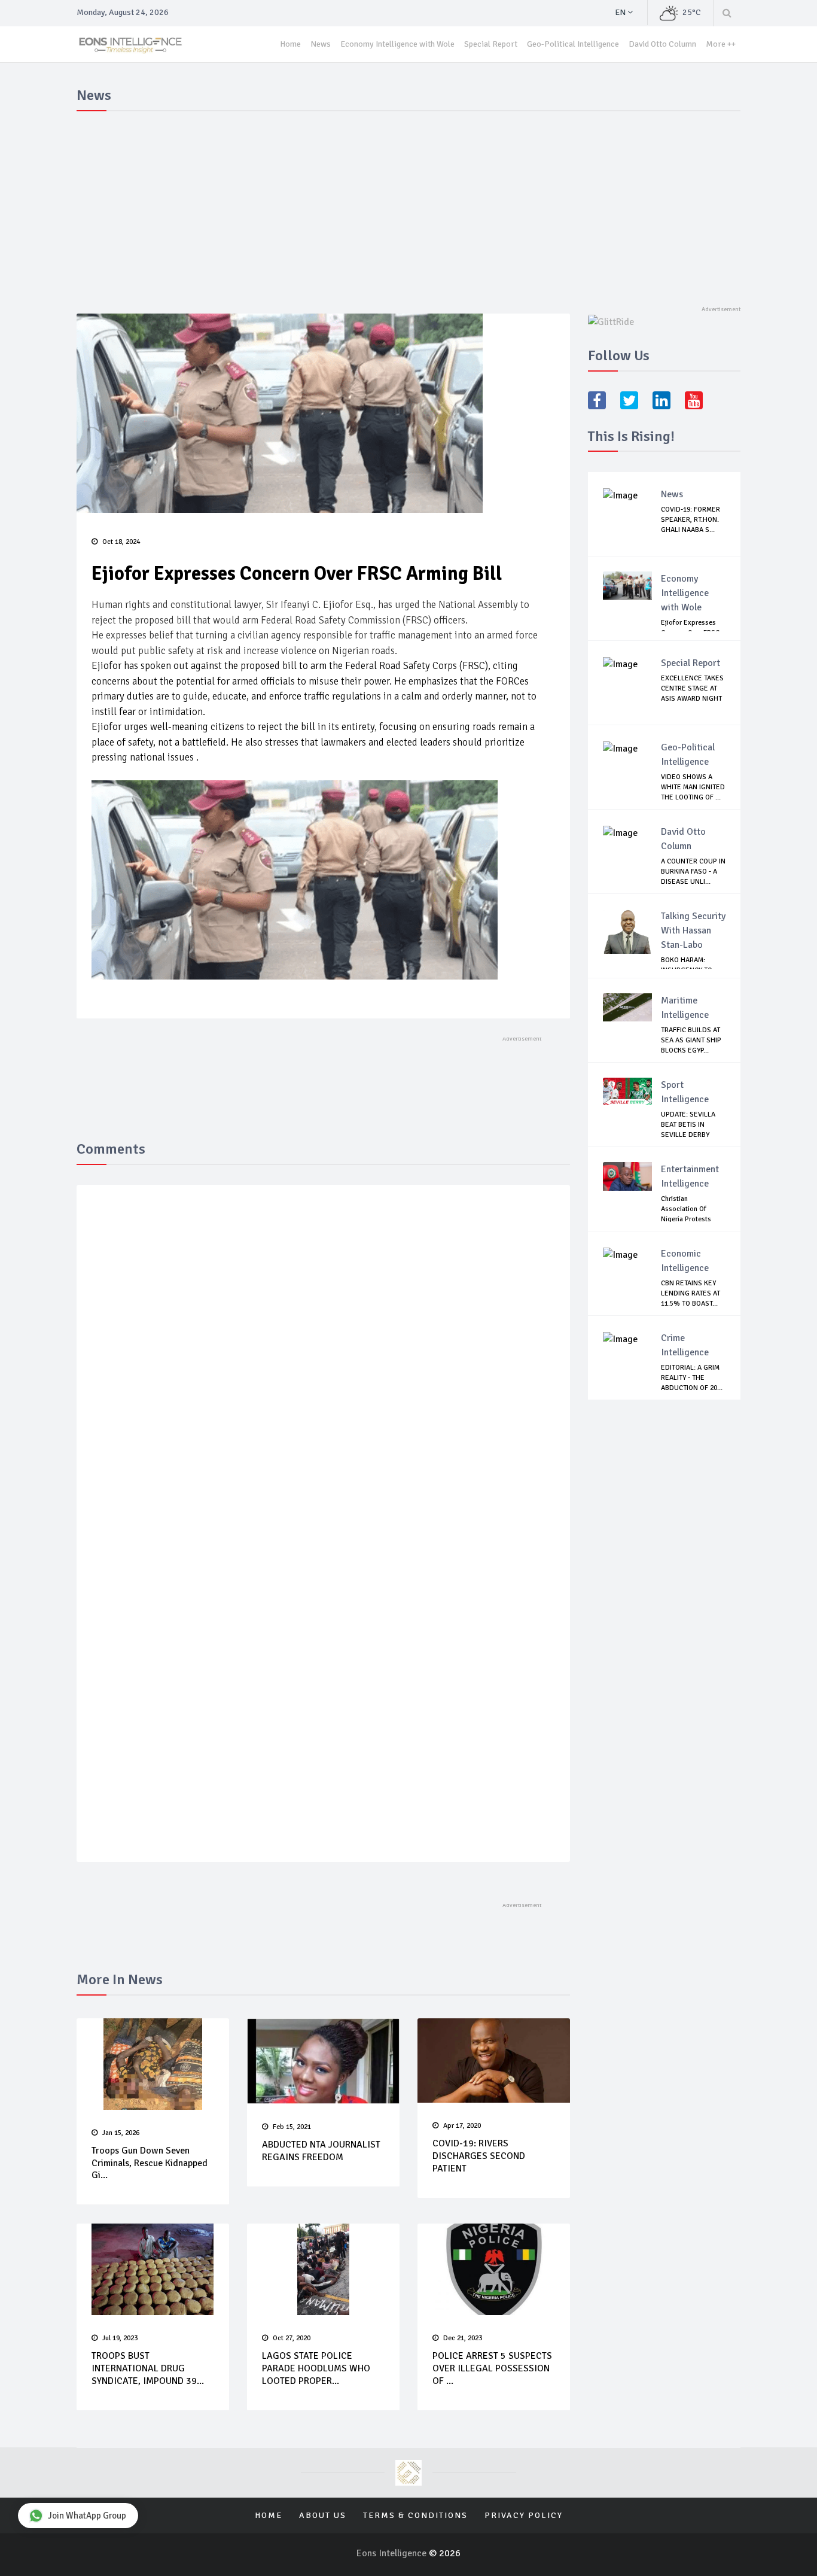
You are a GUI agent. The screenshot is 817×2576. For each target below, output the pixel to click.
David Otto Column (662, 44)
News (321, 44)
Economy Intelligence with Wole (397, 44)
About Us (323, 2515)
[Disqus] (323, 1368)
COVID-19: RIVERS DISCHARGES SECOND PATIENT (479, 2156)
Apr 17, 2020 (462, 2126)
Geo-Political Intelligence (573, 44)
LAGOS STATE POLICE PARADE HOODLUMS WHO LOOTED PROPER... (316, 2368)
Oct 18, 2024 (121, 542)
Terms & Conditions (415, 2515)
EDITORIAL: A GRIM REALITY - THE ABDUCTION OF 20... (692, 1378)
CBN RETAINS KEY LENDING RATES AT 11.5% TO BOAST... (691, 1293)
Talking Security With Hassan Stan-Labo (693, 930)
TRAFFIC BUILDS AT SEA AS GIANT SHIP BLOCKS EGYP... (691, 1040)
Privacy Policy (524, 2515)
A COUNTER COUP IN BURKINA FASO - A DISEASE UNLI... (693, 872)
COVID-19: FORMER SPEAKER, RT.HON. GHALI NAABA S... (691, 520)
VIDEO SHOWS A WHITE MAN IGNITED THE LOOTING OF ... (693, 787)
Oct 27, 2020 (292, 2338)
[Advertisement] (408, 206)
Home (290, 44)
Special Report (491, 44)
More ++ (721, 44)
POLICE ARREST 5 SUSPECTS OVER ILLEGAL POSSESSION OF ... (492, 2368)
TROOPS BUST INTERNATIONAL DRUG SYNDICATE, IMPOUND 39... (148, 2368)
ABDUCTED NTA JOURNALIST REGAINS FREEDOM (321, 2151)
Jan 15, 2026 (121, 2133)
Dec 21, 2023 (463, 2338)
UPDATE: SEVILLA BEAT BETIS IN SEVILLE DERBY (688, 1125)
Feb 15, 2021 (292, 2127)
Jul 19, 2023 (120, 2338)
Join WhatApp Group (87, 2516)
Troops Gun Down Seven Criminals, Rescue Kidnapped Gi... (150, 2163)
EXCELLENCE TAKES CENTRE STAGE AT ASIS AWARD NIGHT (692, 688)
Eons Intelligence (393, 2553)
